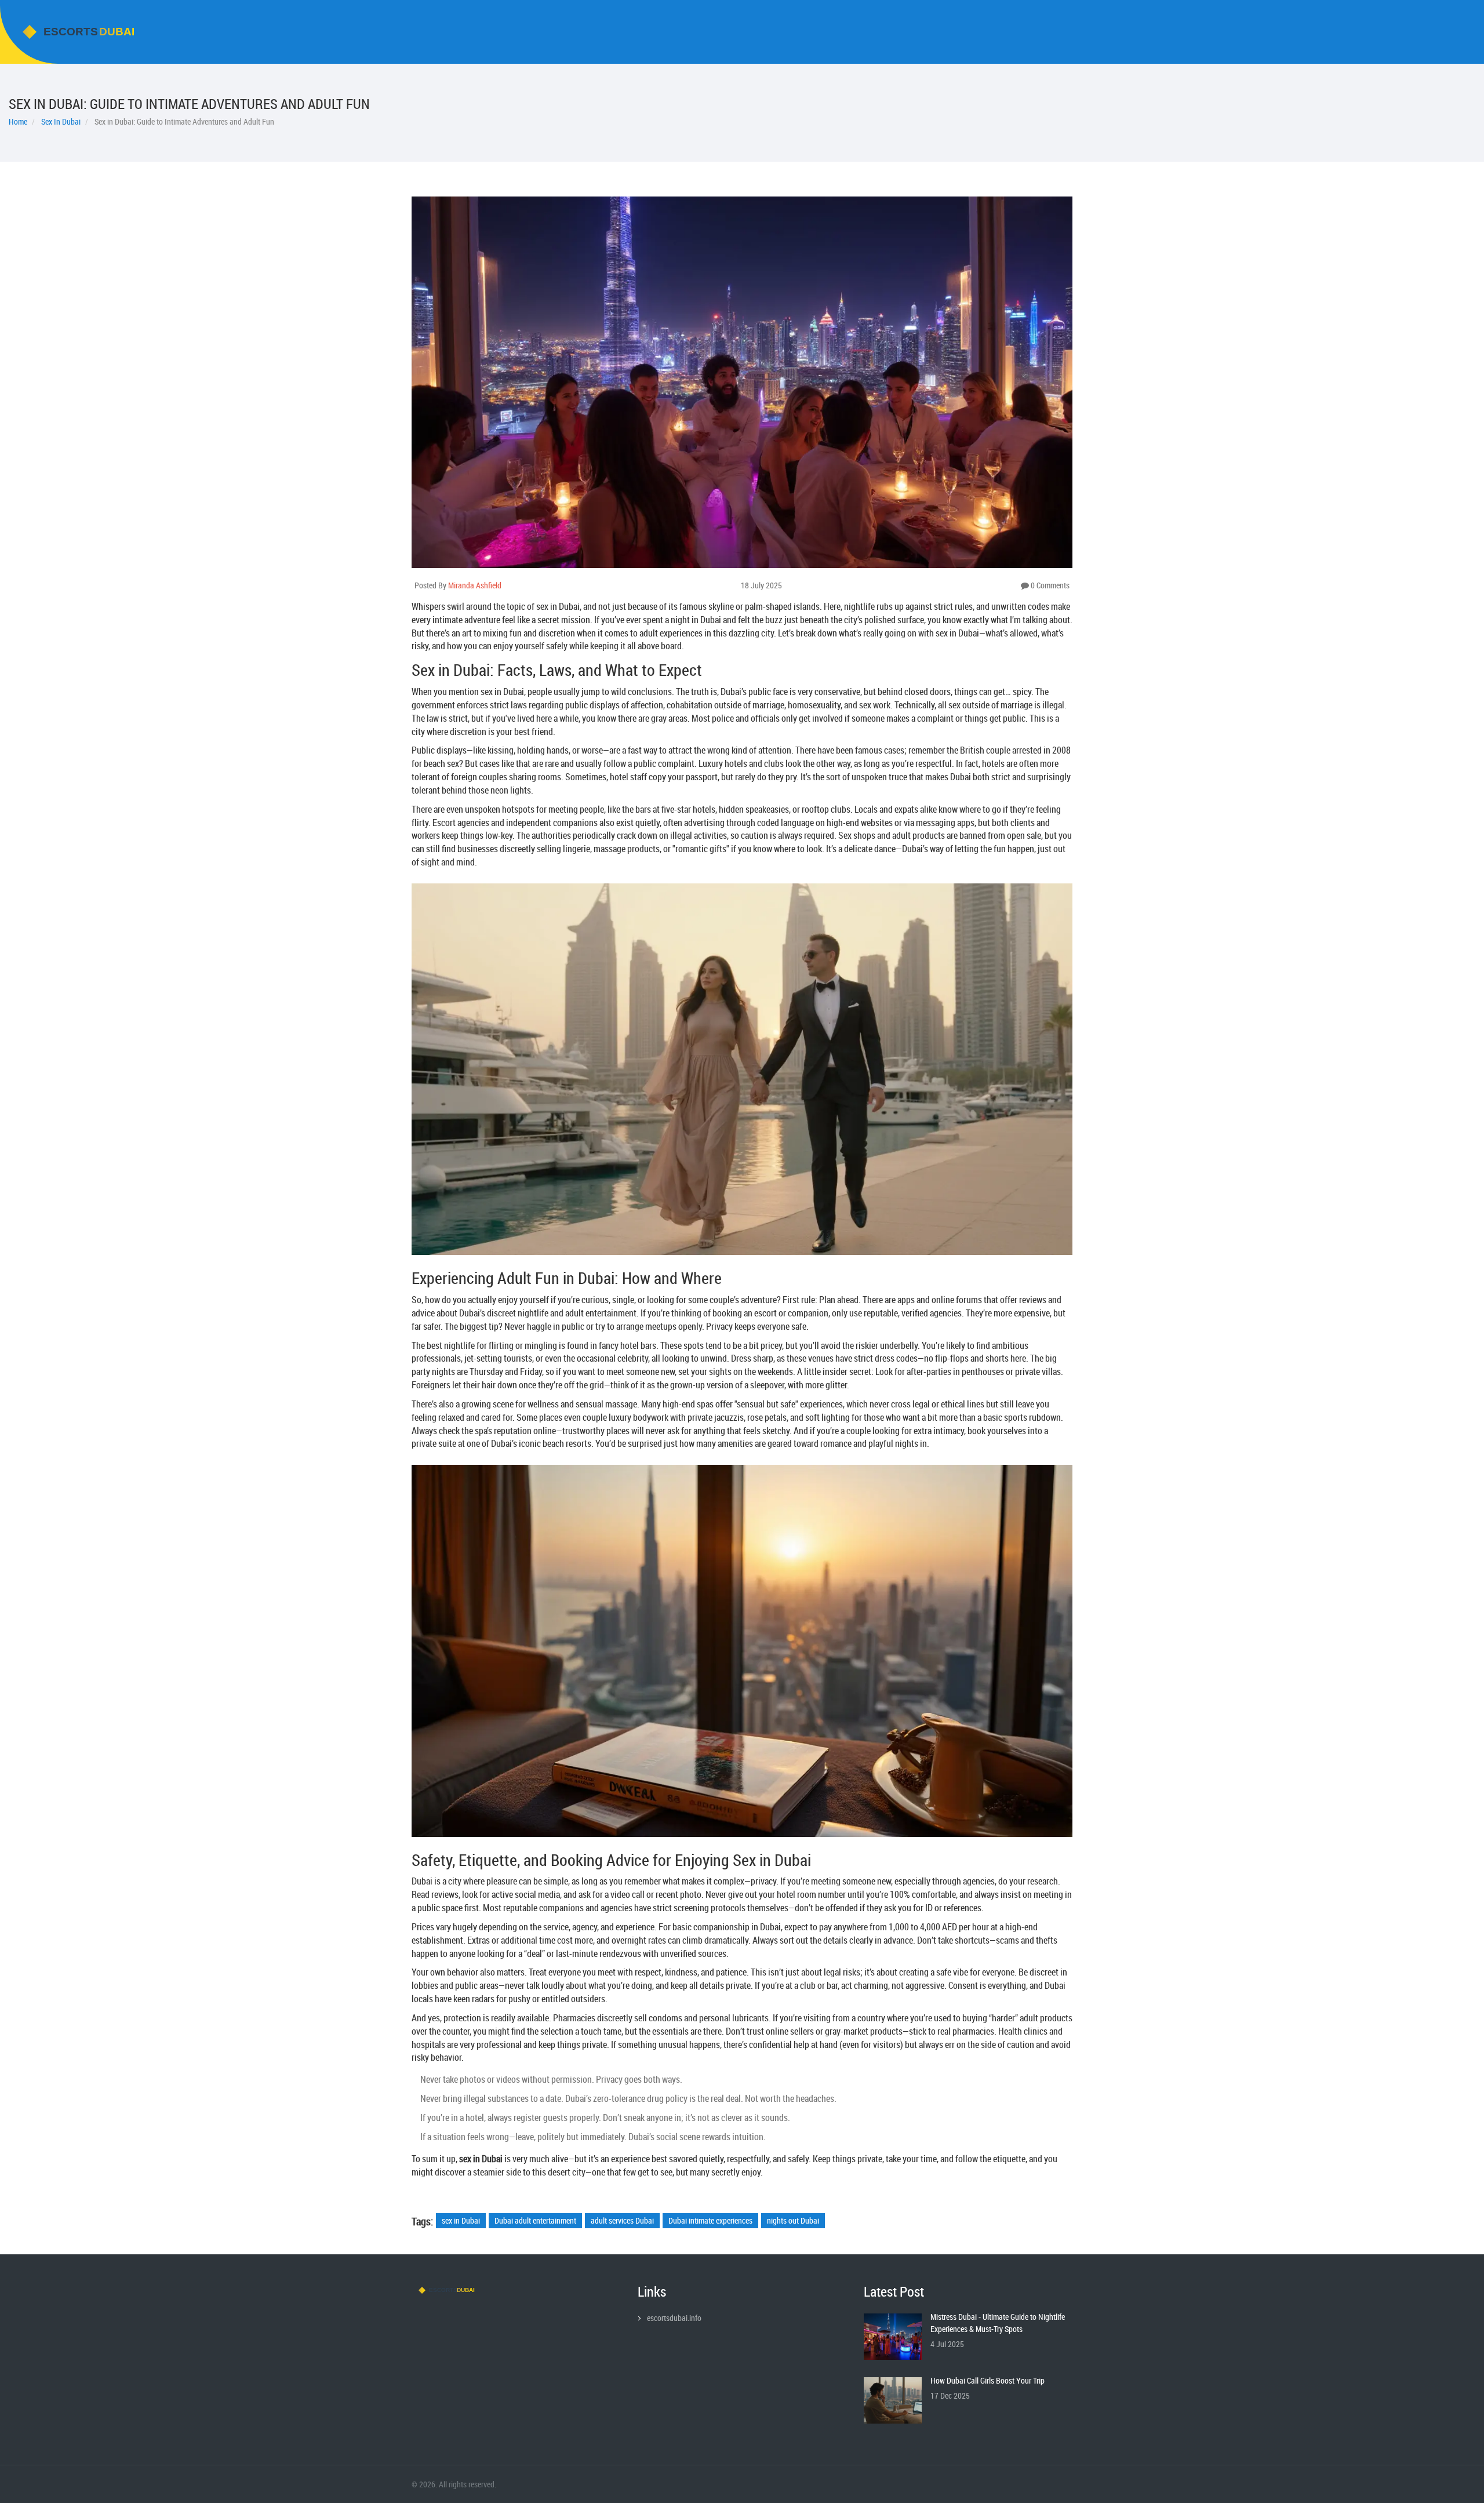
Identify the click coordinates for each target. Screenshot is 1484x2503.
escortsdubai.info (674, 2318)
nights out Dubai (793, 2220)
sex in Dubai (461, 2220)
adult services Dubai (622, 2220)
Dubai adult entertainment (535, 2220)
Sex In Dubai (61, 121)
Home (18, 121)
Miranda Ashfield (475, 585)
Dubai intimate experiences (710, 2220)
